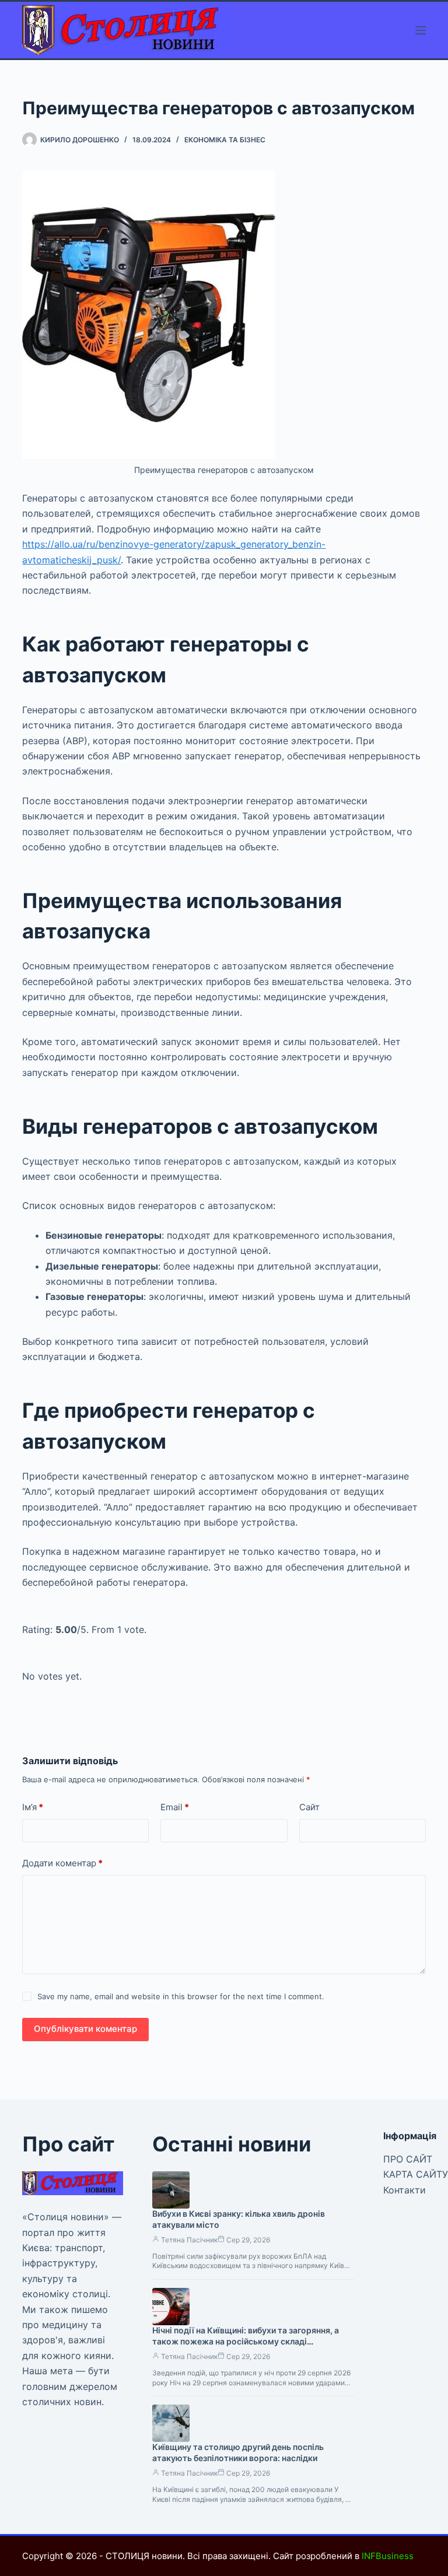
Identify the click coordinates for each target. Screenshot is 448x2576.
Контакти (405, 2190)
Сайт (309, 1807)
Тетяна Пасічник (189, 2240)
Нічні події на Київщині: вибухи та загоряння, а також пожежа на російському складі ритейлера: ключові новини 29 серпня (246, 2341)
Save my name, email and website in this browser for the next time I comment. (181, 1996)
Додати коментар (62, 1863)
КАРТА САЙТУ (416, 2174)
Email (175, 1807)
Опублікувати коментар (85, 2029)
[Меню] (421, 30)
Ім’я (33, 1807)
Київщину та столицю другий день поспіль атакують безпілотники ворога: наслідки (238, 2452)
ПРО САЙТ (408, 2159)
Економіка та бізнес (225, 140)
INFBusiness (388, 2556)
